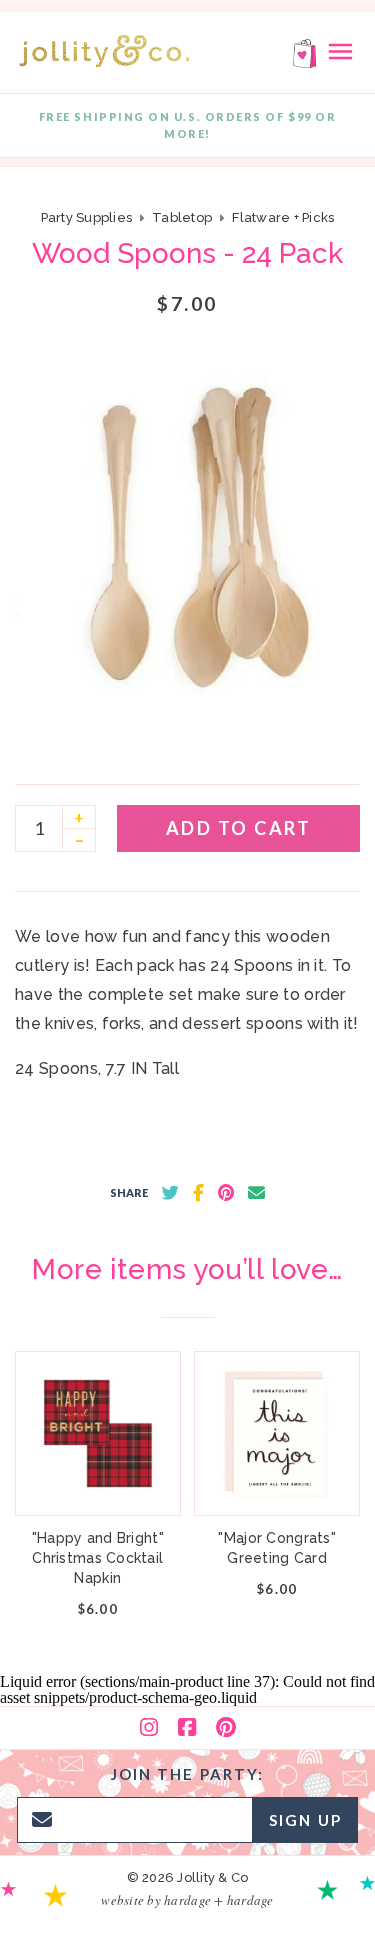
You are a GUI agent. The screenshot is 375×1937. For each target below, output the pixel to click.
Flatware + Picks (283, 217)
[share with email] (256, 1193)
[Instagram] (149, 1728)
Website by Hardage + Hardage (187, 1900)
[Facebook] (187, 1728)
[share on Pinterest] (226, 1193)
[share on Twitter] (170, 1193)
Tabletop (182, 217)
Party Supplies (87, 217)
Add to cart (239, 828)
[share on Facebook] (198, 1193)
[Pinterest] (226, 1728)
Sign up (305, 1820)
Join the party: (188, 1774)
